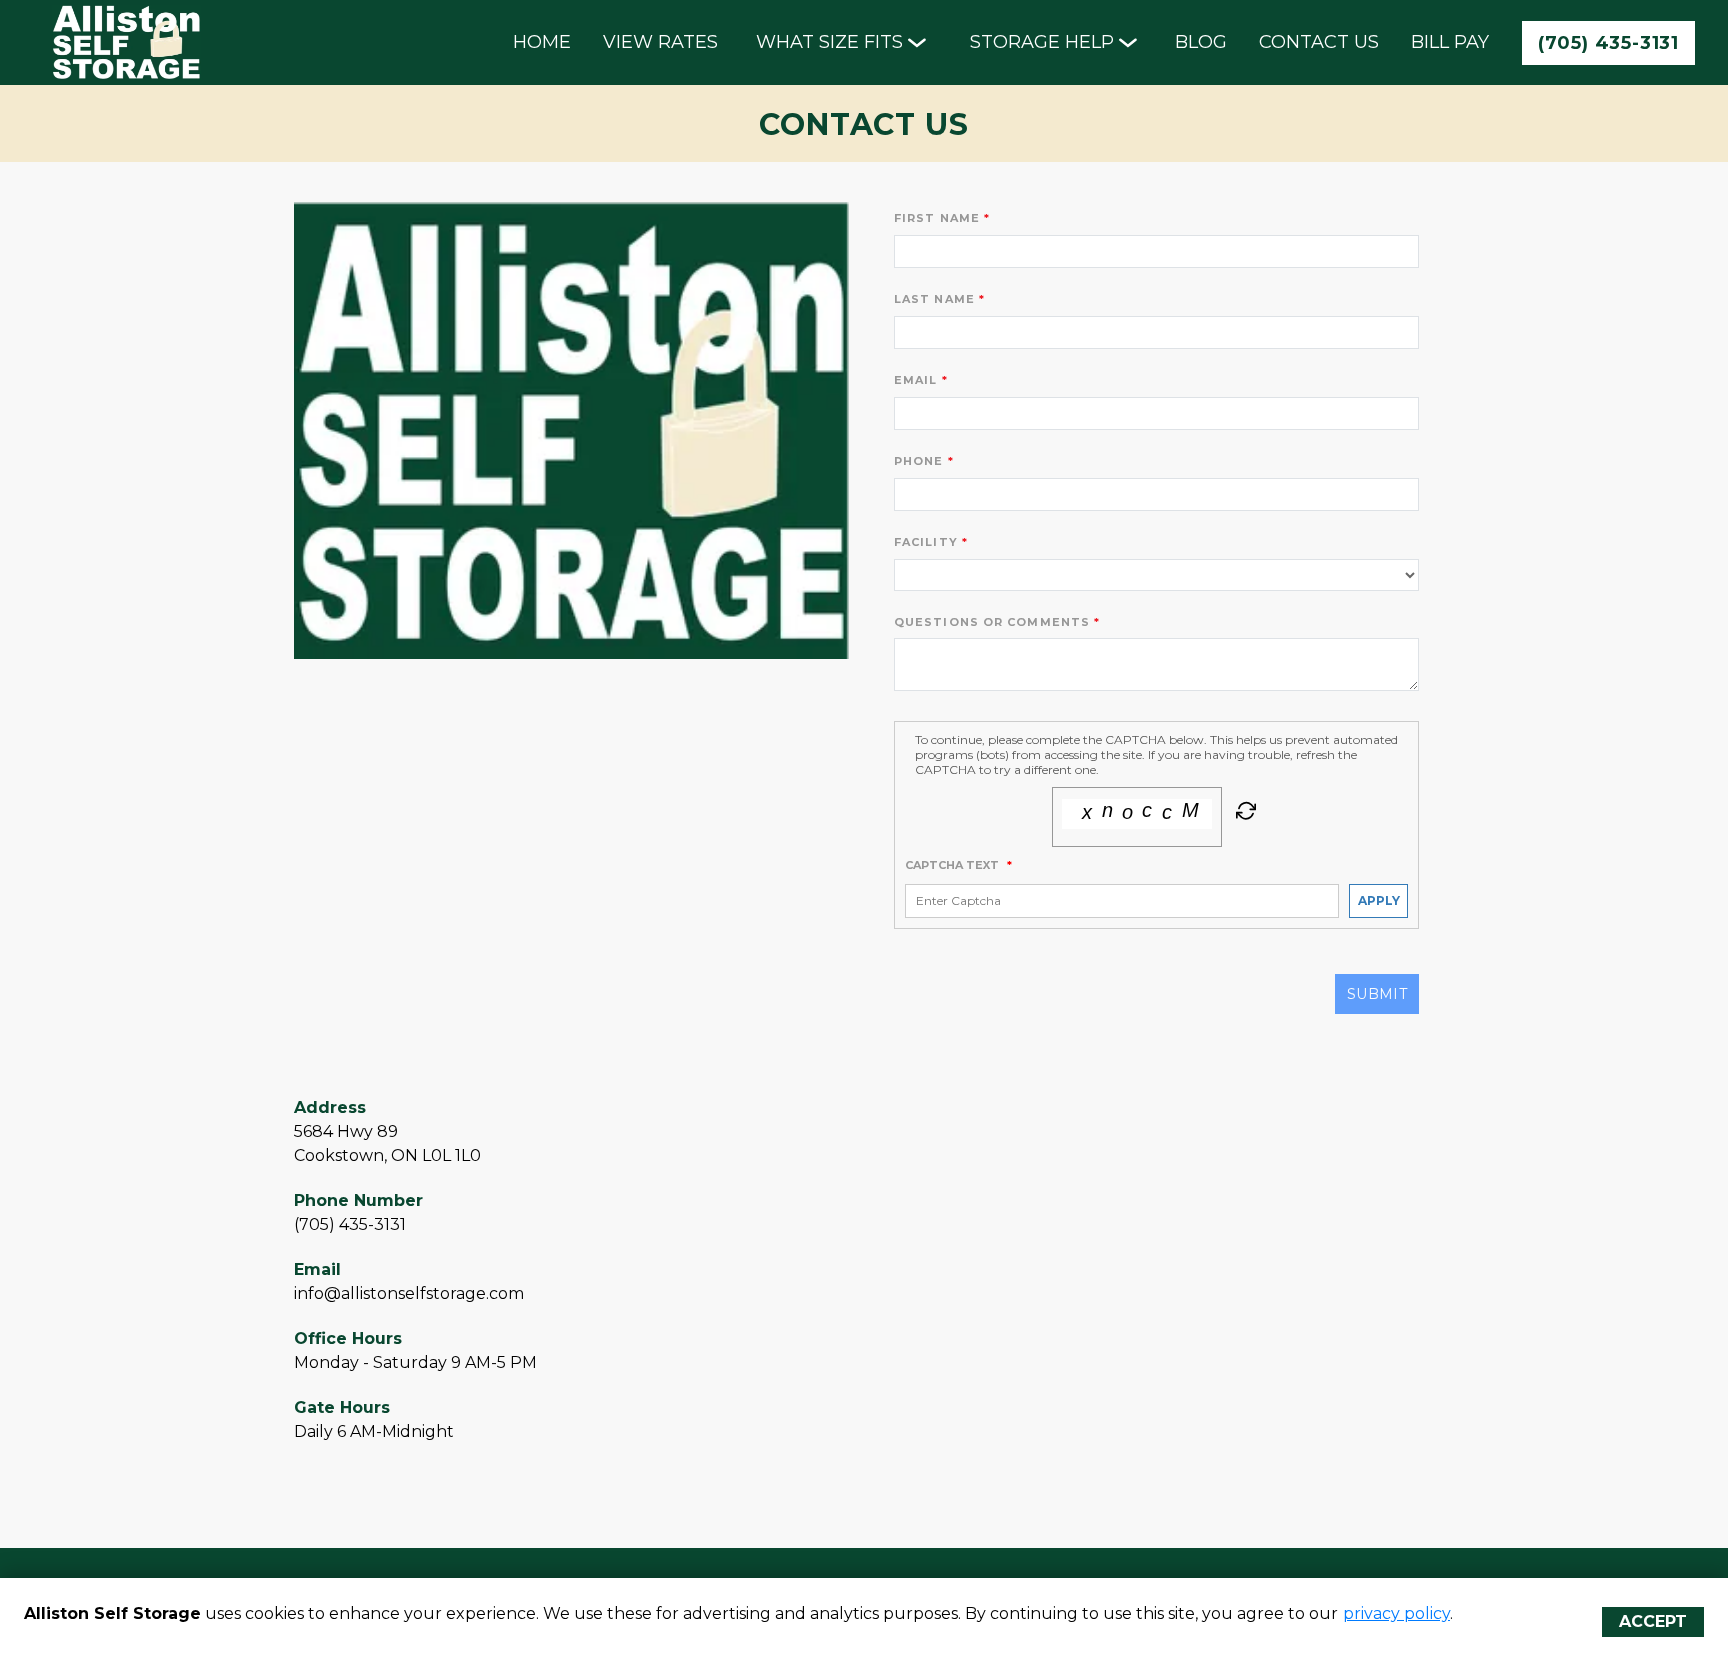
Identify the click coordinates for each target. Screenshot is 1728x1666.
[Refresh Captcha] (1244, 815)
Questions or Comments (992, 622)
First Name (937, 218)
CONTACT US (1319, 42)
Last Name (934, 299)
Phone (919, 461)
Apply (1379, 900)
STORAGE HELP (1042, 42)
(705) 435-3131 (1608, 43)
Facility (926, 542)
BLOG (1201, 42)
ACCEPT (1653, 1621)
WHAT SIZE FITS (829, 42)
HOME (542, 42)
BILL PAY (1450, 42)
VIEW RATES (660, 42)
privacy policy (1396, 1613)
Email (916, 380)
